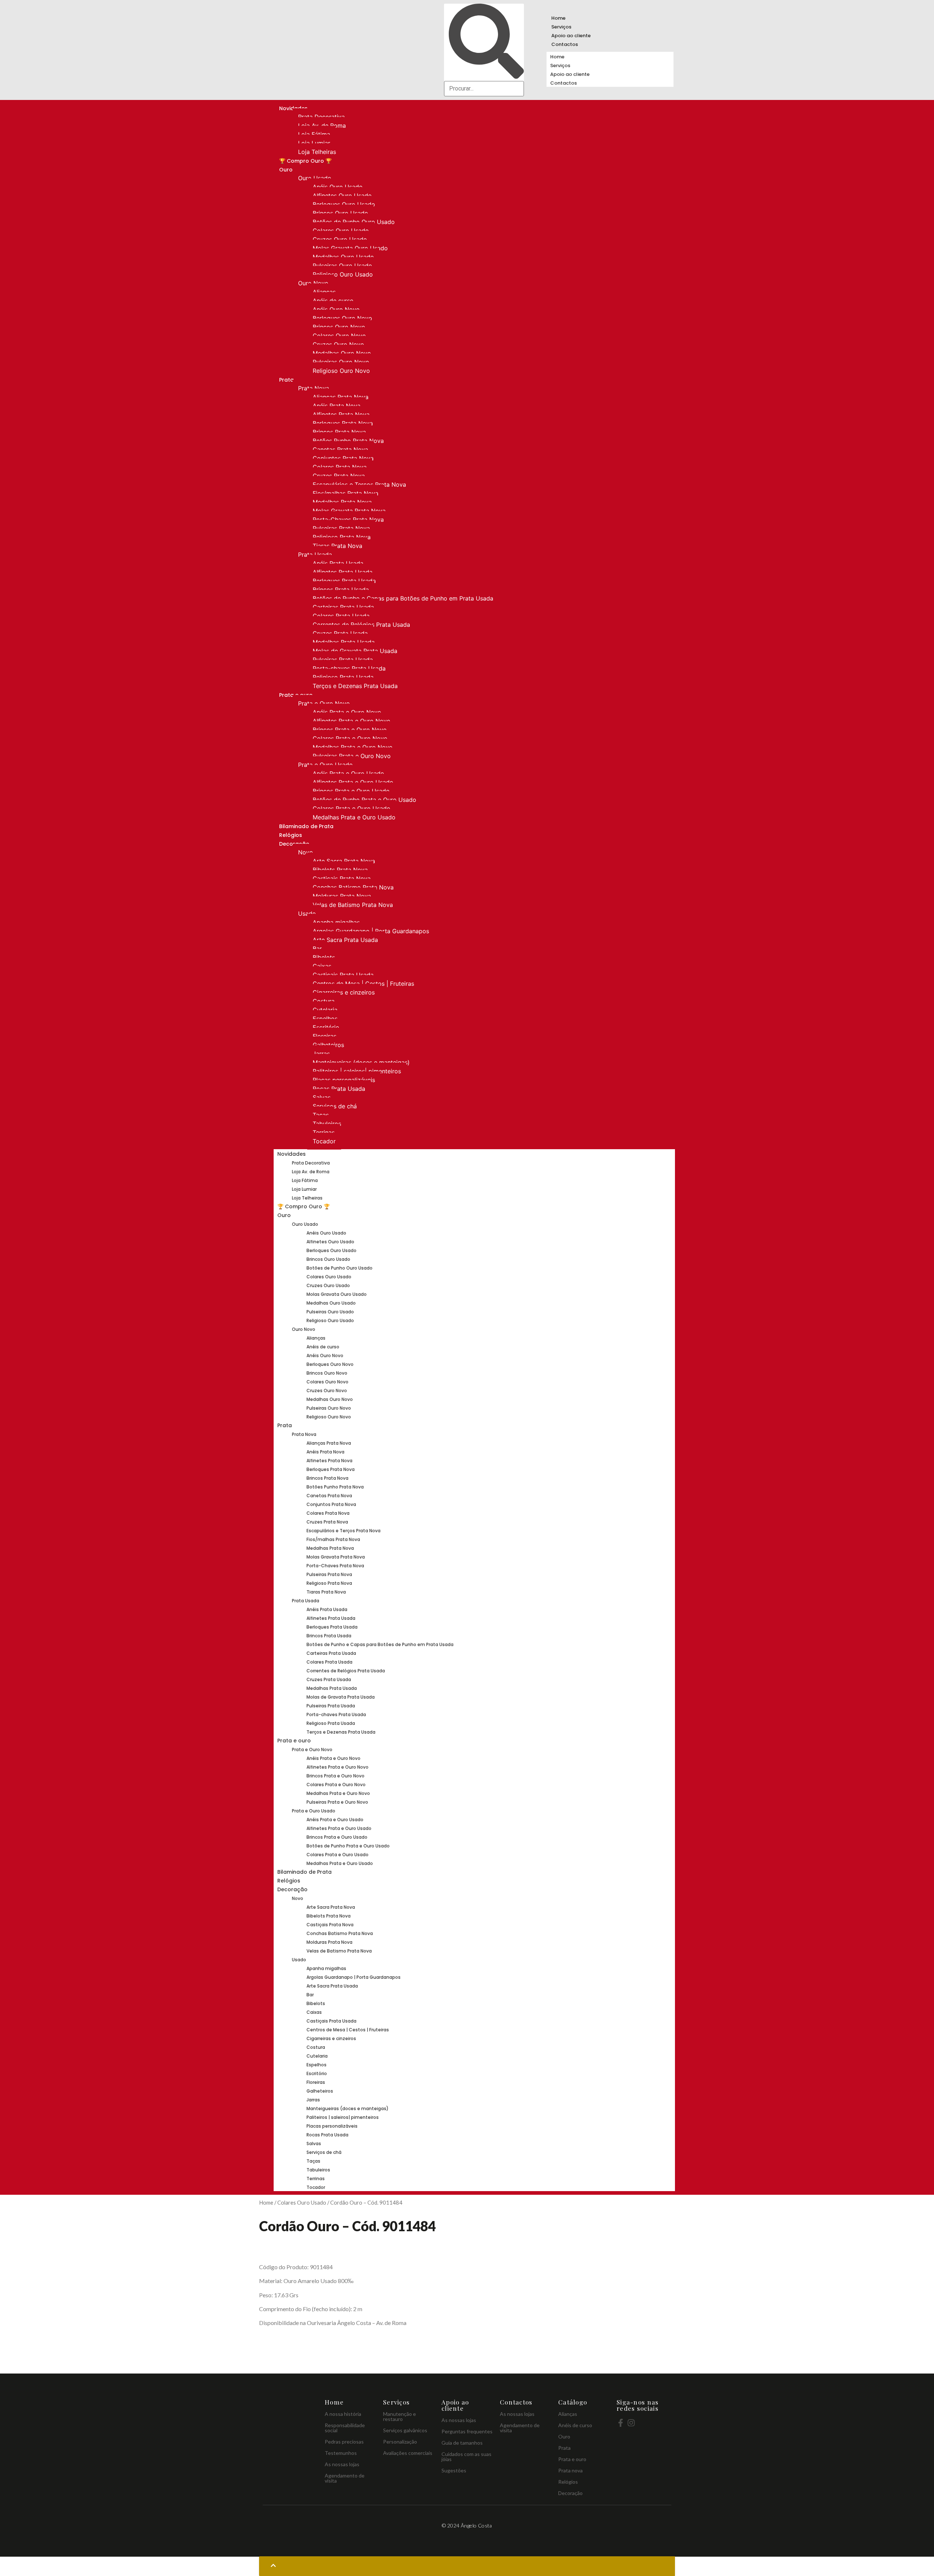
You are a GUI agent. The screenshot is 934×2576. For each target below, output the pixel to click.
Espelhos (325, 1019)
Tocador (324, 1141)
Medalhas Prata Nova (342, 502)
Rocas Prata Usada (339, 1089)
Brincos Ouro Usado (340, 213)
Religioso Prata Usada (343, 677)
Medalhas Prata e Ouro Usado (354, 817)
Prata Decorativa (321, 117)
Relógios (291, 835)
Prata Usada (315, 555)
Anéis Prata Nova (337, 406)
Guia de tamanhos (462, 2443)
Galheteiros (328, 1045)
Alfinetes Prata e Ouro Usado (353, 782)
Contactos (565, 44)
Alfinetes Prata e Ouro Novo (352, 721)
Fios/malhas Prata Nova (346, 493)
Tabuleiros (327, 1124)
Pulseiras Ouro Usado (342, 266)
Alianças (324, 292)
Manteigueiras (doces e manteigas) (361, 1062)
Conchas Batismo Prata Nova (353, 887)
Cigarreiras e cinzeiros (344, 992)
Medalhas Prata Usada (344, 642)
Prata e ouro (294, 1741)
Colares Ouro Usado (341, 231)
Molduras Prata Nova (342, 896)
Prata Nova (314, 388)
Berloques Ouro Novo (342, 318)
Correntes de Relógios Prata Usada (361, 625)
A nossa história (343, 2414)
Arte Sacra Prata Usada (345, 940)
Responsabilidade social (345, 2428)
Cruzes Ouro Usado (340, 239)
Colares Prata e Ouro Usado (352, 808)
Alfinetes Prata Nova (341, 414)
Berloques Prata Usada (344, 581)
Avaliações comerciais (408, 2453)
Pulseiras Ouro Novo (341, 362)
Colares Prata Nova (340, 467)
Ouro (286, 170)
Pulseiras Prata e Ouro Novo (352, 756)
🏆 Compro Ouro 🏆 (305, 161)
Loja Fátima (314, 134)
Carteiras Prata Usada (343, 607)
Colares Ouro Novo (339, 336)
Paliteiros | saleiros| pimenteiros (357, 1071)
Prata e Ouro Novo (324, 703)
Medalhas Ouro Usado (343, 257)
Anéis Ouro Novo (336, 309)
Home (558, 18)
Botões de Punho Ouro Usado (354, 222)
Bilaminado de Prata (306, 826)
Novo (306, 852)
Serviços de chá (335, 1106)
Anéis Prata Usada (338, 563)
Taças (321, 1115)
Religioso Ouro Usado (343, 274)
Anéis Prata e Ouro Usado (348, 773)
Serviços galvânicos (405, 2430)
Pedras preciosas (344, 2442)
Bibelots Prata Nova (340, 870)
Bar (317, 949)
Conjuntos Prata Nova (343, 458)
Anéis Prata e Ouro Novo (347, 712)
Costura (324, 1001)
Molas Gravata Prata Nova (349, 511)
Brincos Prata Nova (339, 432)
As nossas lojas (342, 2464)
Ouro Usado (315, 178)
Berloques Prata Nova (343, 423)
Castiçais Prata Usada (343, 975)
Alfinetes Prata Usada (343, 572)
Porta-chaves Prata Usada (349, 668)
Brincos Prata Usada (341, 590)
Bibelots (324, 957)
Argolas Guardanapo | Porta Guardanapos (371, 931)
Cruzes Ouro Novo (338, 344)
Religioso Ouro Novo (341, 371)
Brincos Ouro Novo (339, 327)
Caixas (322, 966)
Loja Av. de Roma (322, 125)
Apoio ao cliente (571, 36)
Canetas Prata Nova (340, 449)
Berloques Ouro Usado (344, 204)
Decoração (292, 1889)
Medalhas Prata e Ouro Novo (353, 747)
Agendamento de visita (345, 2478)
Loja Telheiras (317, 152)
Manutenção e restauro (400, 2416)
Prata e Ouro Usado (325, 765)
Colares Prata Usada (341, 616)
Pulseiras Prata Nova (341, 528)
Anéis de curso (333, 301)
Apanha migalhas (336, 922)
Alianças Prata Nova (341, 397)
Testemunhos (341, 2453)
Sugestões (454, 2470)
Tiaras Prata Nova (337, 546)
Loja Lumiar (314, 143)
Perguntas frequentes (467, 2431)
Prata (286, 380)
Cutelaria (325, 1010)
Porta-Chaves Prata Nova (348, 520)
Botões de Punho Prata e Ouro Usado (364, 800)
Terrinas (324, 1132)
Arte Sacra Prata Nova (344, 861)
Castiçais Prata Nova (342, 878)
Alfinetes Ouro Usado (342, 196)
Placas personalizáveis (344, 1080)
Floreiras (325, 1036)
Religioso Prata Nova (342, 537)
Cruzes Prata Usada (340, 633)
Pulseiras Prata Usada (343, 660)
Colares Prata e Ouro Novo (350, 738)
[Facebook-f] (621, 2423)
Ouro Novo (313, 283)
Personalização (400, 2442)
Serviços (561, 27)
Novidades (292, 1154)
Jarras (321, 1054)
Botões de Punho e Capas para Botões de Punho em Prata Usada (403, 598)
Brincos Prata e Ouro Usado (351, 791)
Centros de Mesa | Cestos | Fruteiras (363, 984)
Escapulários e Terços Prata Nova (359, 484)
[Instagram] (631, 2423)
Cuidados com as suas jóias (466, 2457)
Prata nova (570, 2470)
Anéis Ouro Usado (338, 187)
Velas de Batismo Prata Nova (353, 905)
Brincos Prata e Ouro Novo (350, 730)
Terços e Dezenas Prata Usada (355, 686)
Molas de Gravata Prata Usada (355, 651)
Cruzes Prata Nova (339, 476)
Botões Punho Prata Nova (348, 441)
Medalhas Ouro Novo (342, 353)
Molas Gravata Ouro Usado (350, 248)
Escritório (326, 1027)
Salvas (322, 1097)
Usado (307, 914)
